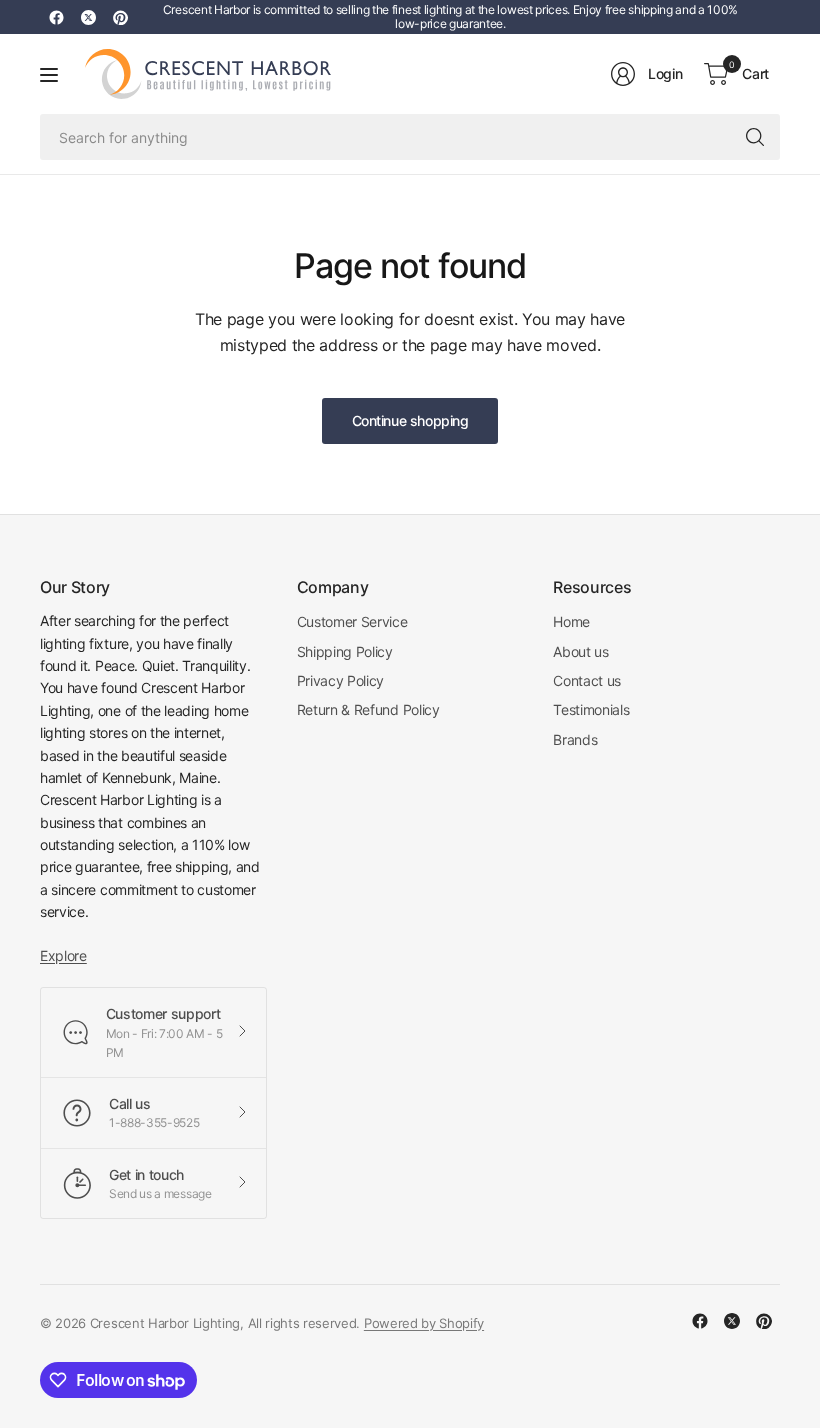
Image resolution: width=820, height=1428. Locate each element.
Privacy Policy (341, 680)
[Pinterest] (120, 17)
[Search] (755, 137)
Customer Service (352, 621)
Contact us (587, 680)
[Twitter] (88, 17)
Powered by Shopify (424, 1323)
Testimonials (591, 709)
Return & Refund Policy (368, 709)
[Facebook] (56, 17)
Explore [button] (63, 955)
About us (580, 651)
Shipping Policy (345, 651)
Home (571, 621)
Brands (575, 739)
